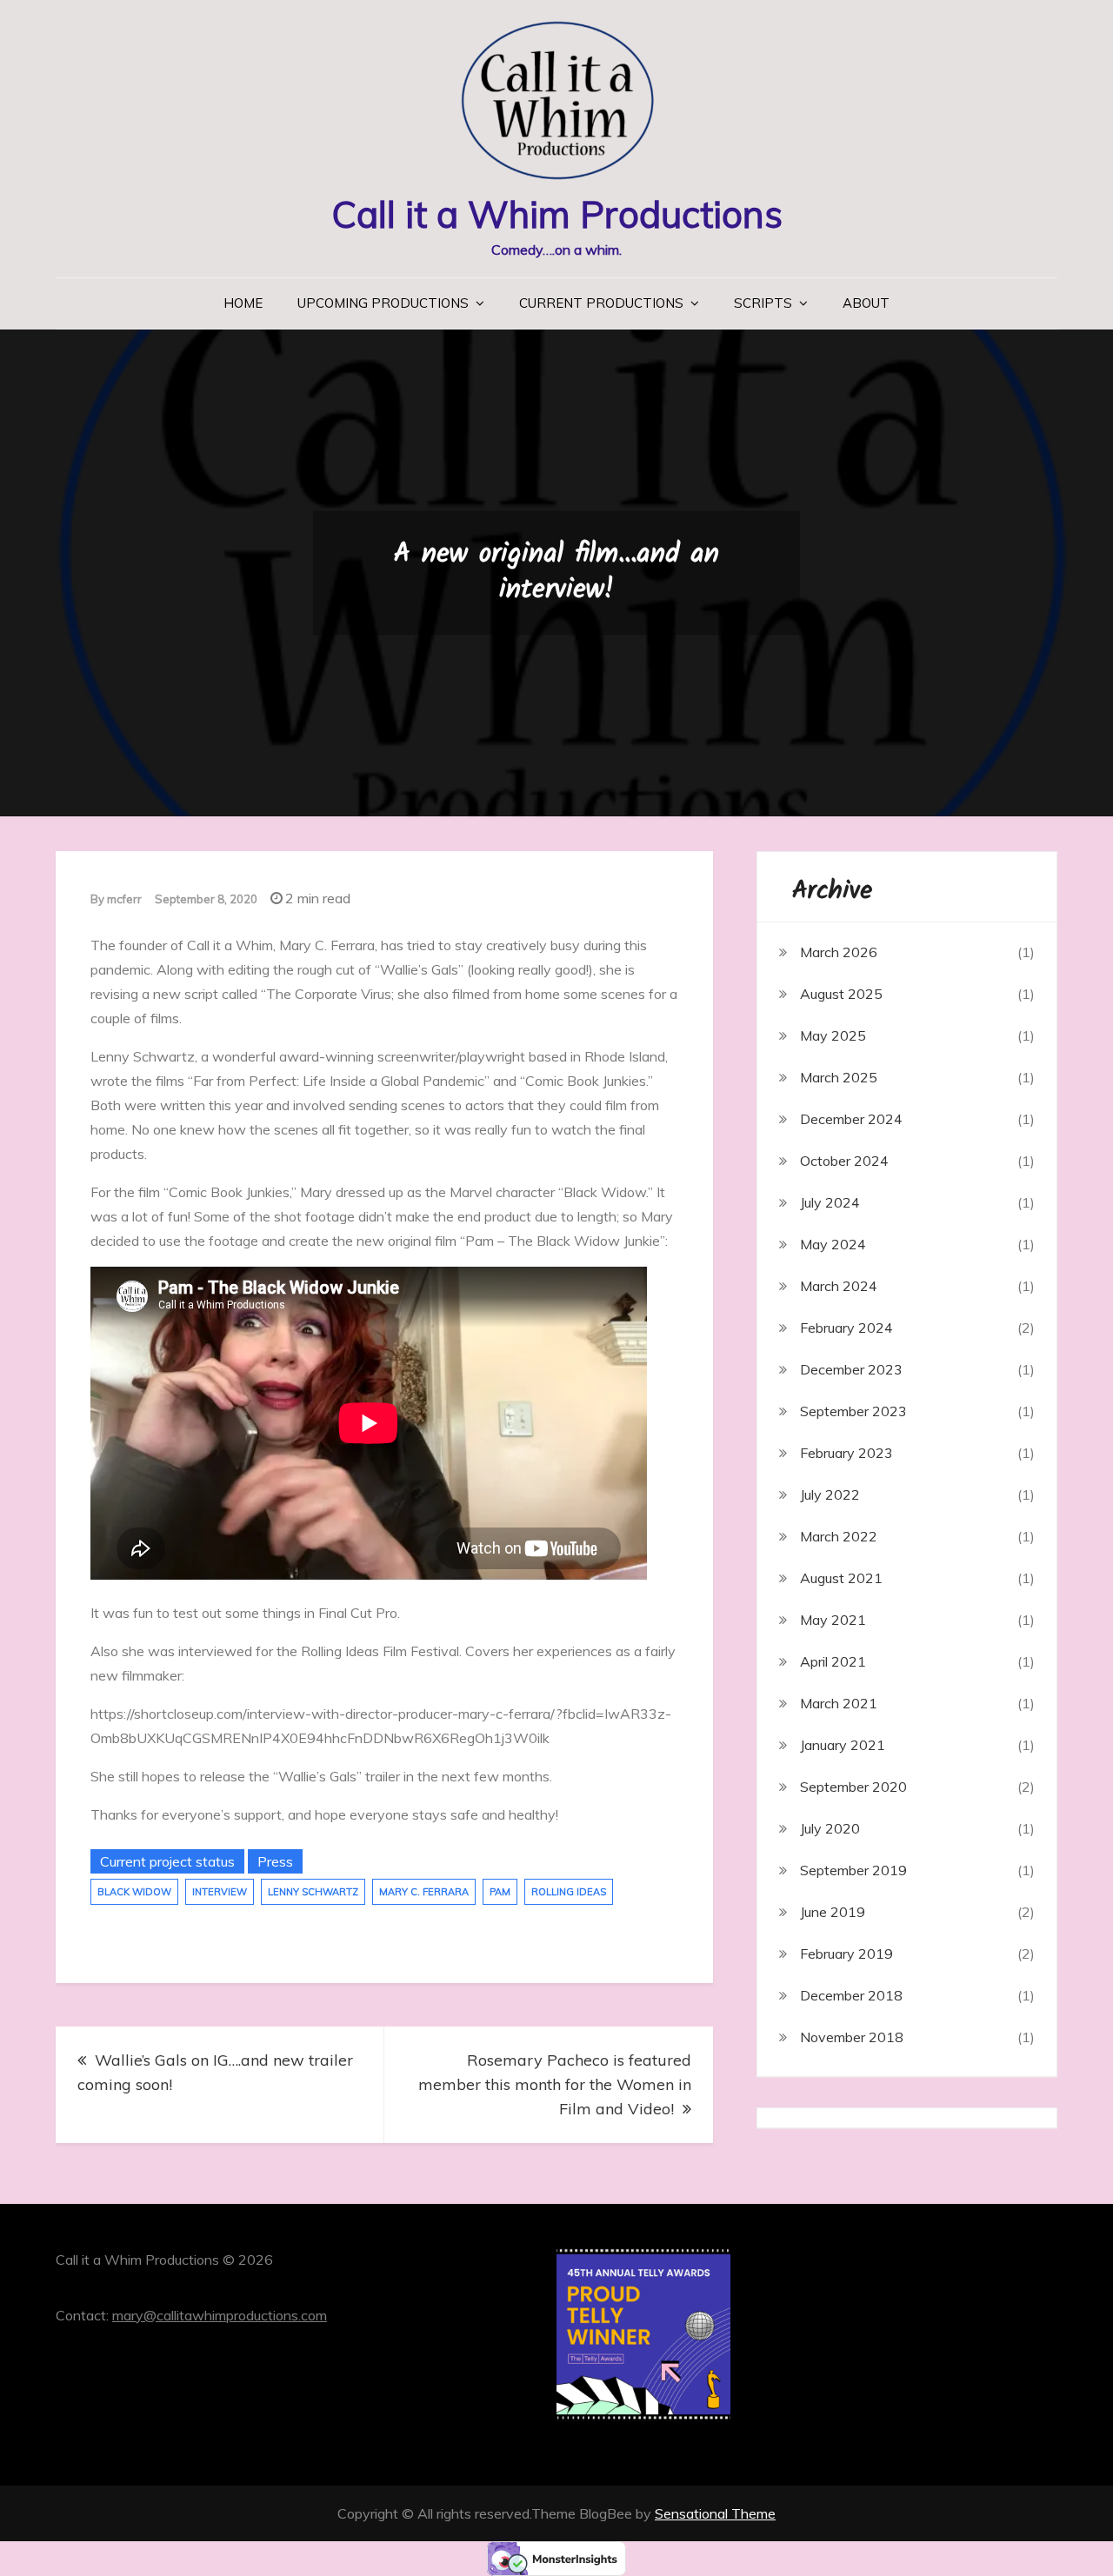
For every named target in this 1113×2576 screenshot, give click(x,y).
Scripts (763, 303)
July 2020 (830, 1828)
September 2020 (853, 1787)
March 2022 (839, 1536)
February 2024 (846, 1328)
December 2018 (851, 1995)
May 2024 (833, 1244)
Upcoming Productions (383, 303)
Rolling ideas (569, 1892)
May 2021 (833, 1620)
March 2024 (839, 1286)
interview (220, 1892)
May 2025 (833, 1035)
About (866, 303)
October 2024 (844, 1161)
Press (275, 1861)
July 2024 (830, 1202)
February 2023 (846, 1453)
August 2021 (841, 1578)
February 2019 (846, 1954)
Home (243, 303)
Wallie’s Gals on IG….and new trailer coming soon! (215, 2072)
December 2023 (851, 1369)
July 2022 (830, 1494)
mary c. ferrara (424, 1892)
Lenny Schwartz (313, 1892)
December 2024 (851, 1119)
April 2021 (833, 1661)
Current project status (167, 1861)
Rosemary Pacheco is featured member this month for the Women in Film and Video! (555, 2084)
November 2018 (852, 2037)
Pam (500, 1892)
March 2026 (839, 952)
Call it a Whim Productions (557, 214)
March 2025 (839, 1077)
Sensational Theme (715, 2513)
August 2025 (841, 994)
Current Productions (601, 303)
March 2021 (839, 1703)
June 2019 (833, 1912)
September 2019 (853, 1870)
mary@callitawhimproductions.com (220, 2315)
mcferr (124, 899)
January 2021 (843, 1745)
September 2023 (853, 1411)
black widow (134, 1892)
